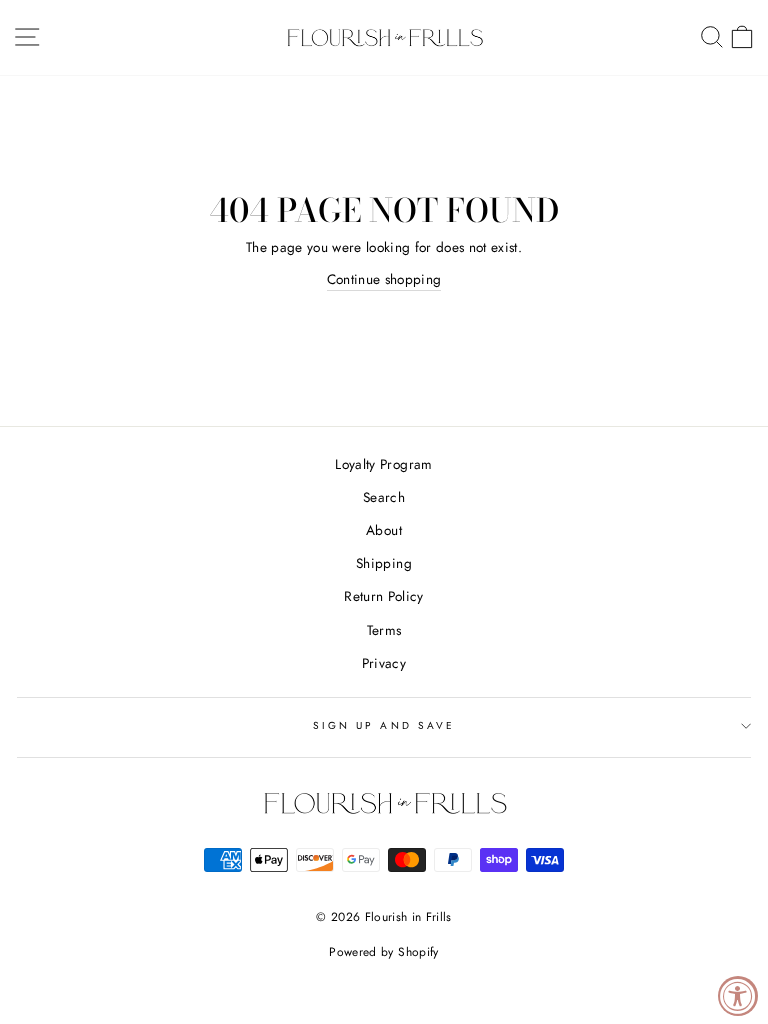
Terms (384, 630)
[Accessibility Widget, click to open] (738, 996)
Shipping (384, 563)
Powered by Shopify (383, 952)
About (384, 530)
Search (384, 497)
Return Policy (383, 596)
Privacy (384, 663)
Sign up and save (384, 725)
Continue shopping (384, 279)
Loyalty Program (383, 464)
